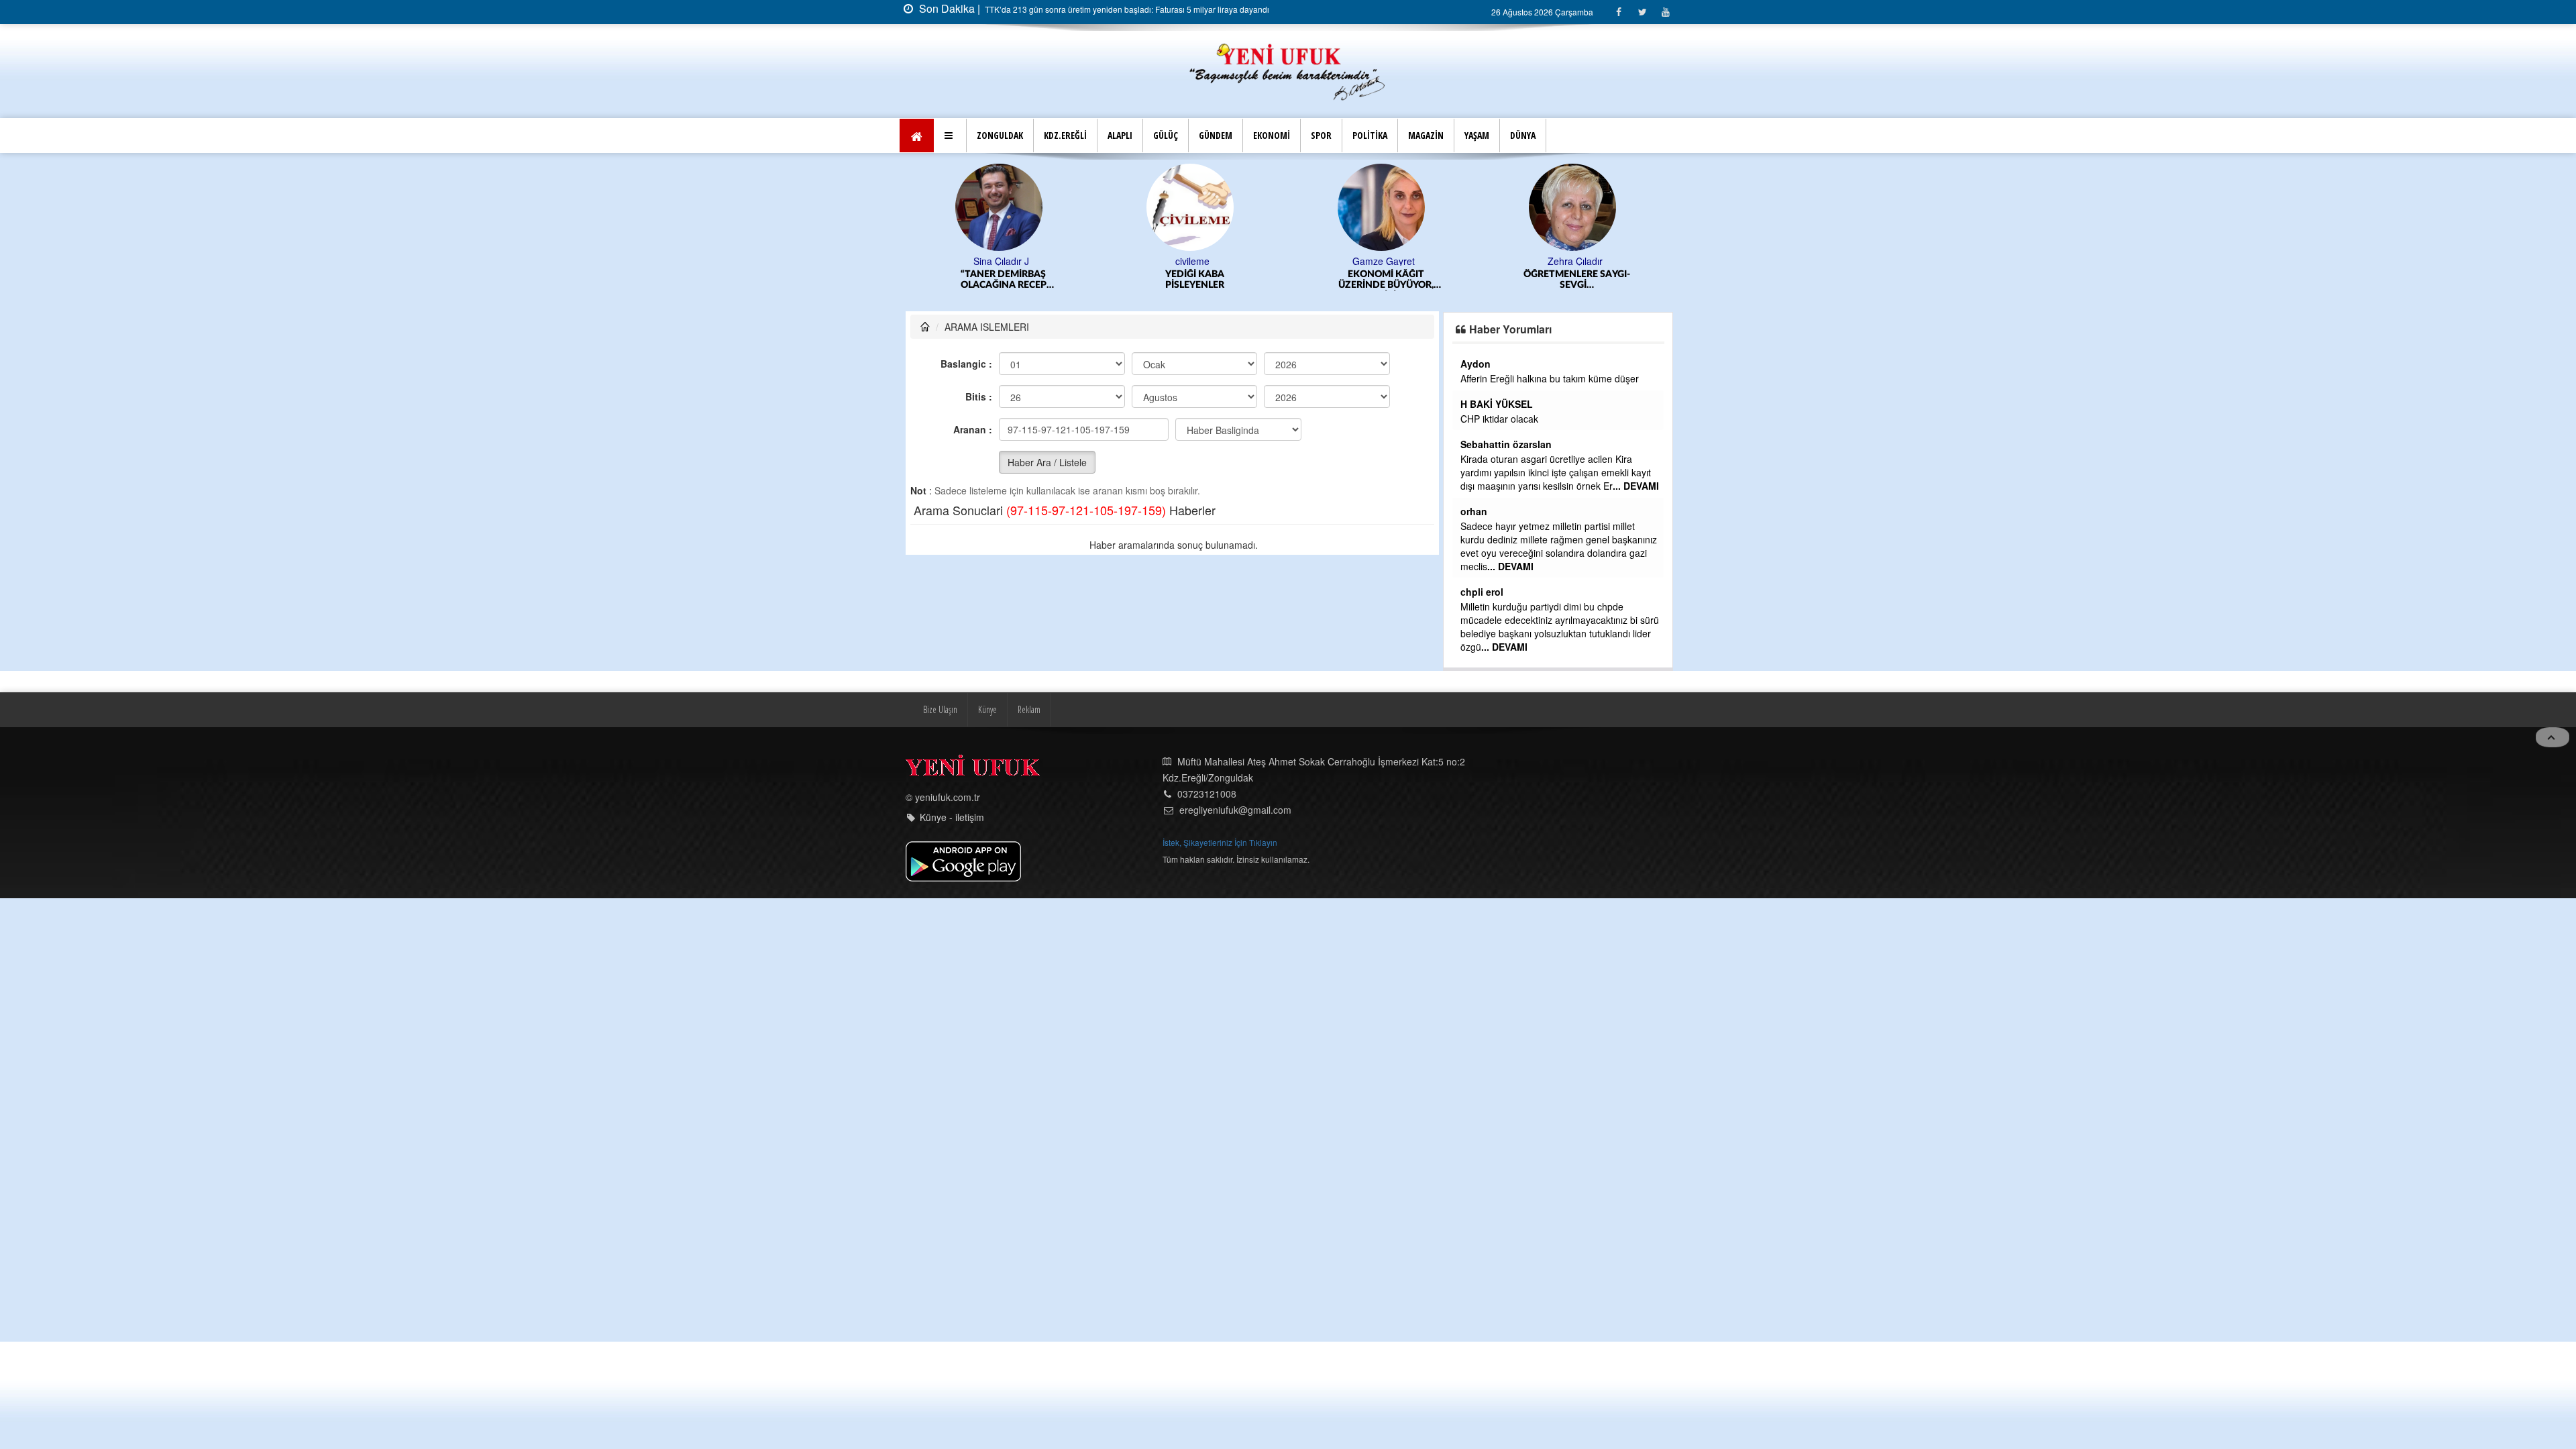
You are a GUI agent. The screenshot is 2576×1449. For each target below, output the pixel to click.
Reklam (1029, 718)
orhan (1582, 511)
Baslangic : (966, 364)
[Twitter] (1642, 12)
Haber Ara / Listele (1047, 462)
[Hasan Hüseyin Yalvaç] (1636, 206)
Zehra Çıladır (1446, 261)
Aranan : (973, 429)
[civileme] (1063, 206)
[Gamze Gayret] (1254, 206)
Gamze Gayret (1254, 261)
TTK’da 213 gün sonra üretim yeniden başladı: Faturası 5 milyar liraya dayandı (1126, 9)
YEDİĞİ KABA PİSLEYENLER (1065, 280)
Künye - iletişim (952, 826)
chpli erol (1591, 592)
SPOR (1321, 135)
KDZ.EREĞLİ (1065, 135)
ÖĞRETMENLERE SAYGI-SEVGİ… (1447, 280)
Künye (987, 718)
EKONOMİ (1272, 135)
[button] (950, 136)
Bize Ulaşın (940, 718)
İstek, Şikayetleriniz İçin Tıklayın (1220, 851)
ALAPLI (1120, 135)
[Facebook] (1618, 12)
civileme (1063, 261)
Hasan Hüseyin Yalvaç (1636, 261)
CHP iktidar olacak (1608, 419)
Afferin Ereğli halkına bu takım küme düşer (1658, 378)
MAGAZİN (1426, 135)
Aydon (1584, 364)
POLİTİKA (1370, 135)
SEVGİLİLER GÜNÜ (1639, 274)
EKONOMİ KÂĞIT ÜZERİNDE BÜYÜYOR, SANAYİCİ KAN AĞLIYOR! (1256, 280)
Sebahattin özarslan (1615, 444)
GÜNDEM (1216, 135)
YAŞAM (1477, 135)
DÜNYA (1523, 135)
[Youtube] (1665, 12)
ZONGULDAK (1000, 135)
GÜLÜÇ (1166, 135)
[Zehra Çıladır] (1445, 206)
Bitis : (979, 396)
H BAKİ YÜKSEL (1605, 404)
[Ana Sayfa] (1288, 70)
